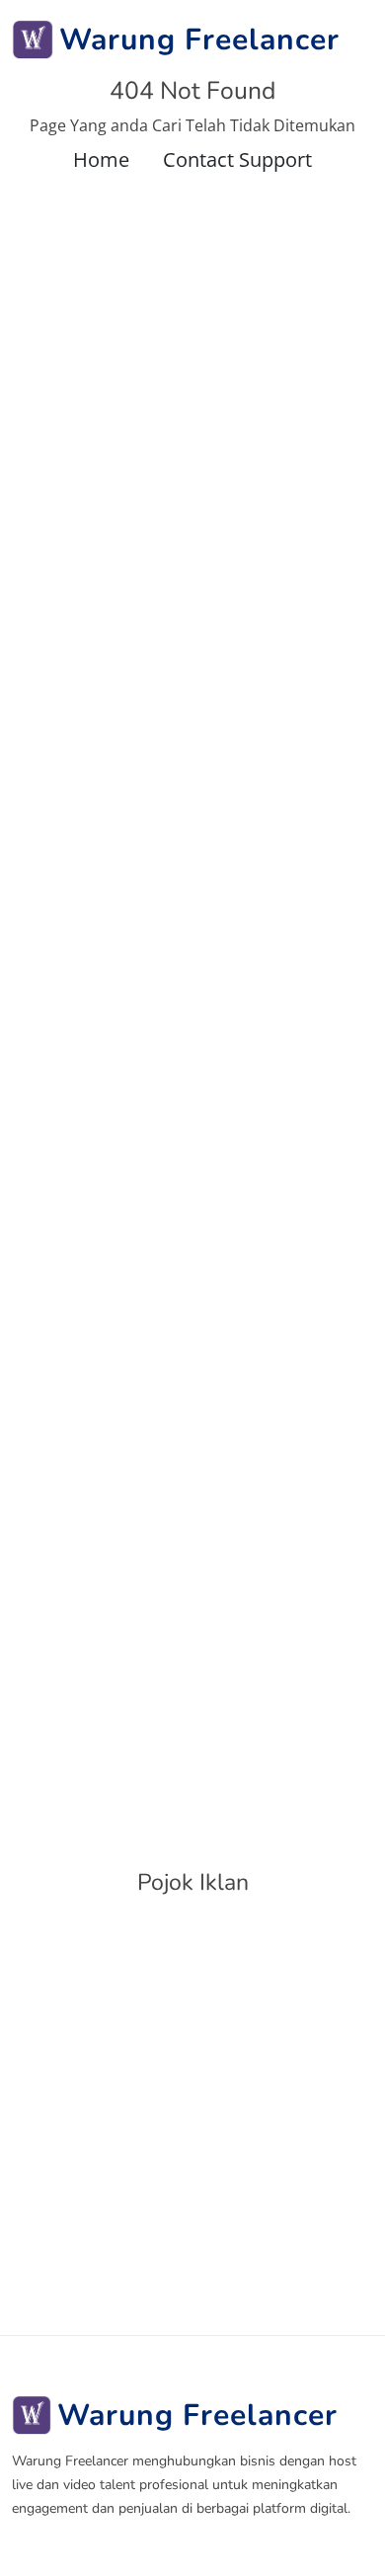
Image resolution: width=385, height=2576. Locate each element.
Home (101, 159)
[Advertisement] (192, 2113)
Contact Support (237, 159)
